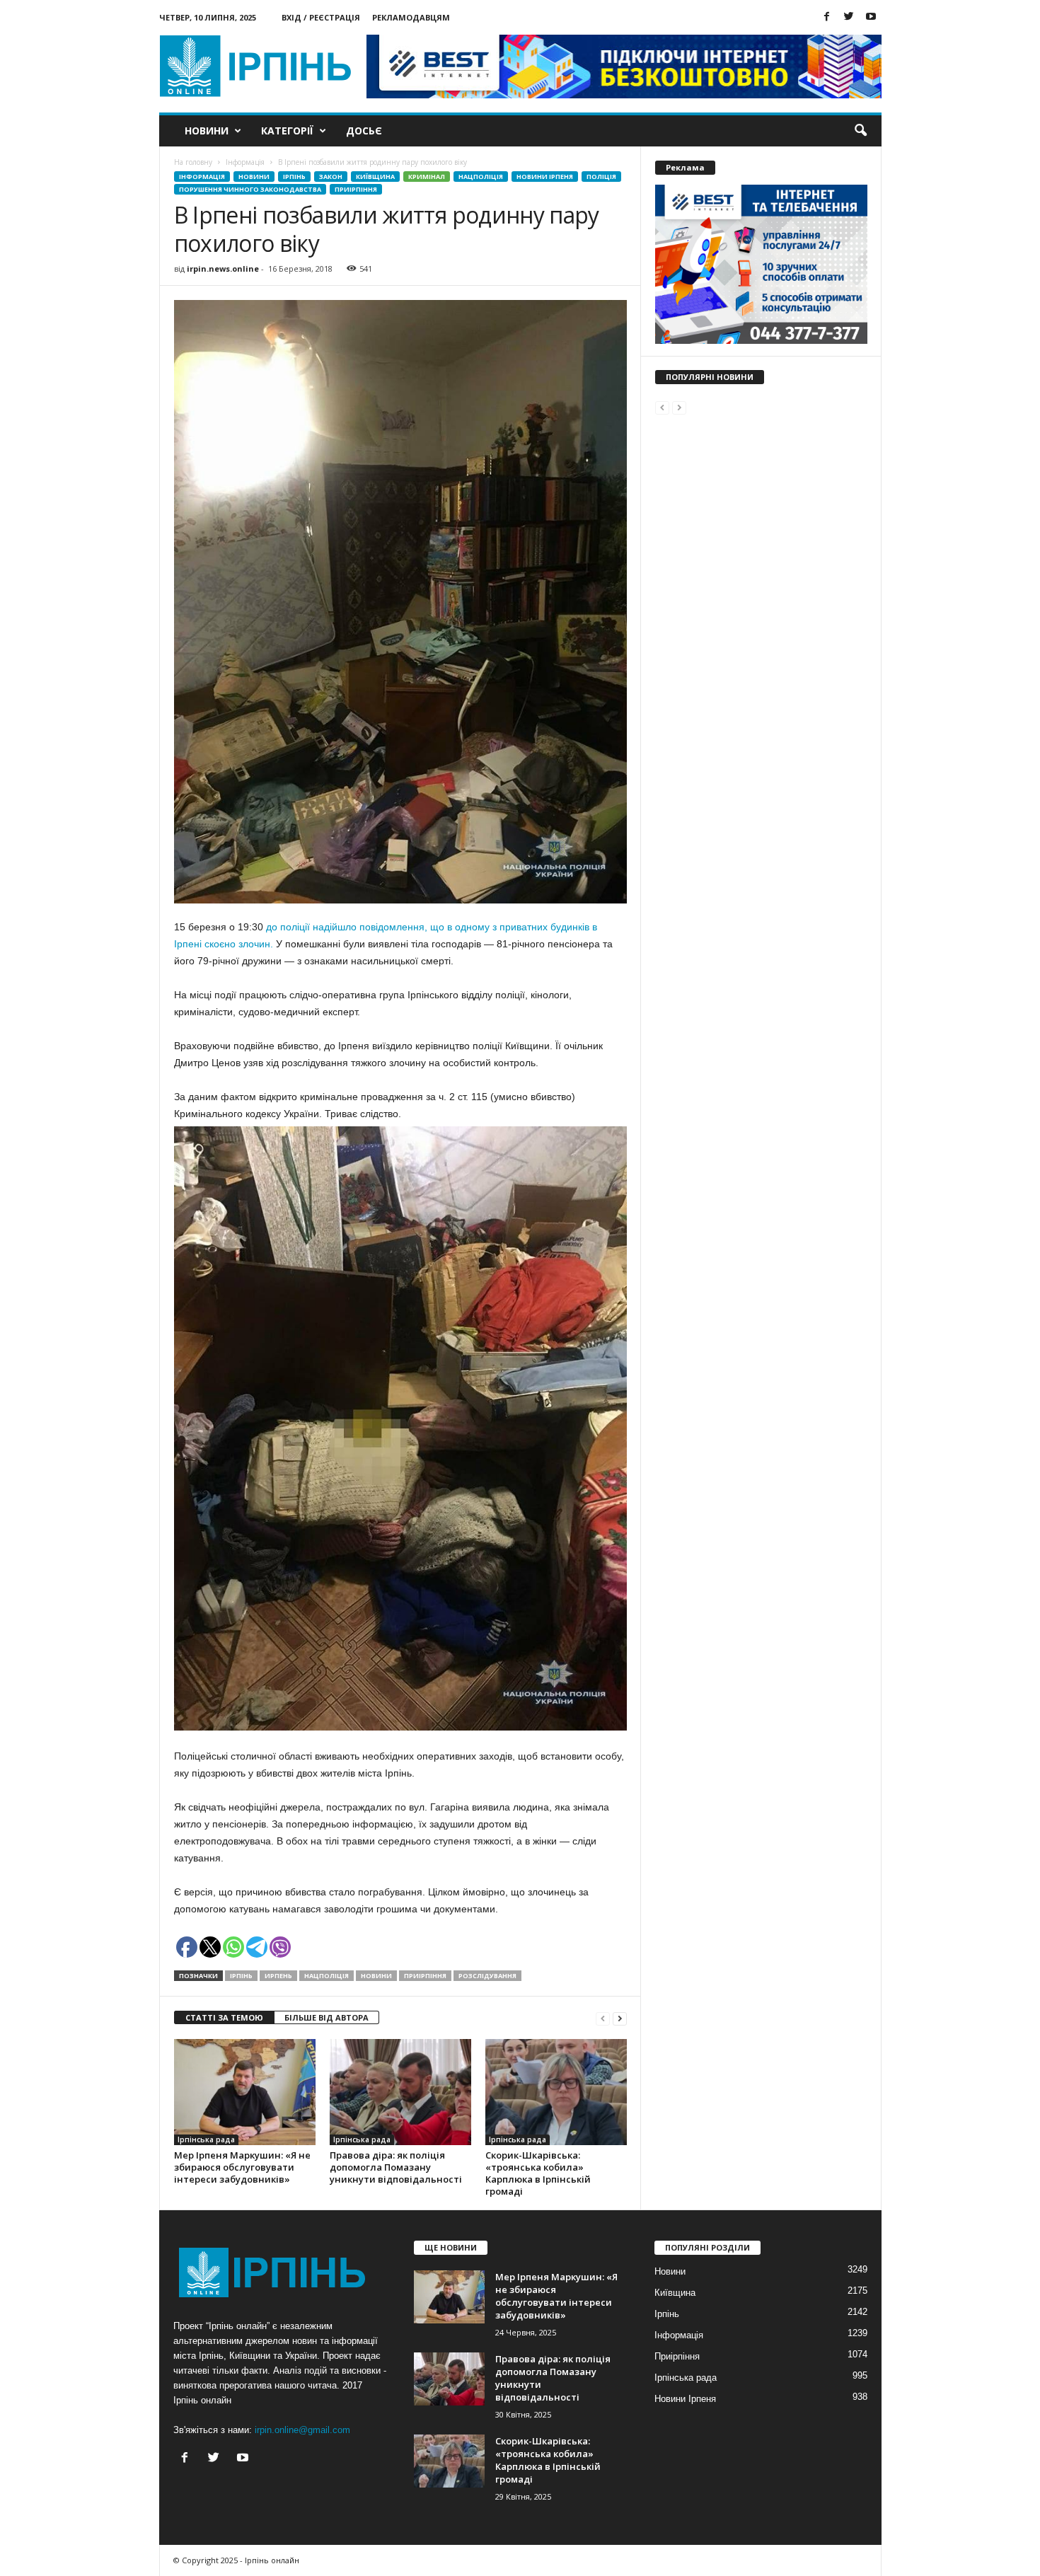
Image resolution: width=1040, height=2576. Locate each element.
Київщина (375, 177)
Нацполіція (481, 177)
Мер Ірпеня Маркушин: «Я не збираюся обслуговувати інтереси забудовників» (242, 2167)
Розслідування (487, 1976)
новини (376, 1976)
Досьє (364, 131)
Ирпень (278, 1976)
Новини (207, 131)
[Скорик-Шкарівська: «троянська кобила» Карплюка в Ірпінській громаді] (556, 2092)
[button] (860, 131)
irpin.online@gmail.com (302, 2430)
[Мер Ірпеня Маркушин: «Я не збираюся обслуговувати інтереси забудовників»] (245, 2092)
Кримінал (427, 177)
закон (331, 177)
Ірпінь (294, 177)
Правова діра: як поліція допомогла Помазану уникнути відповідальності (396, 2167)
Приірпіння (356, 189)
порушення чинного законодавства (250, 189)
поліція (601, 177)
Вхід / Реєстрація (321, 17)
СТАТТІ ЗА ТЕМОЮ (224, 2017)
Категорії (287, 131)
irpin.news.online (223, 268)
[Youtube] (871, 17)
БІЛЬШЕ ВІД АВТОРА (327, 2017)
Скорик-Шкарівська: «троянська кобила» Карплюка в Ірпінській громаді (538, 2173)
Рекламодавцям (411, 17)
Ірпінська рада (206, 2139)
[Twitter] (849, 17)
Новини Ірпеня (545, 177)
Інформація (202, 177)
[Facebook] (827, 17)
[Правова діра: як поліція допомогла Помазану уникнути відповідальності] (400, 2092)
